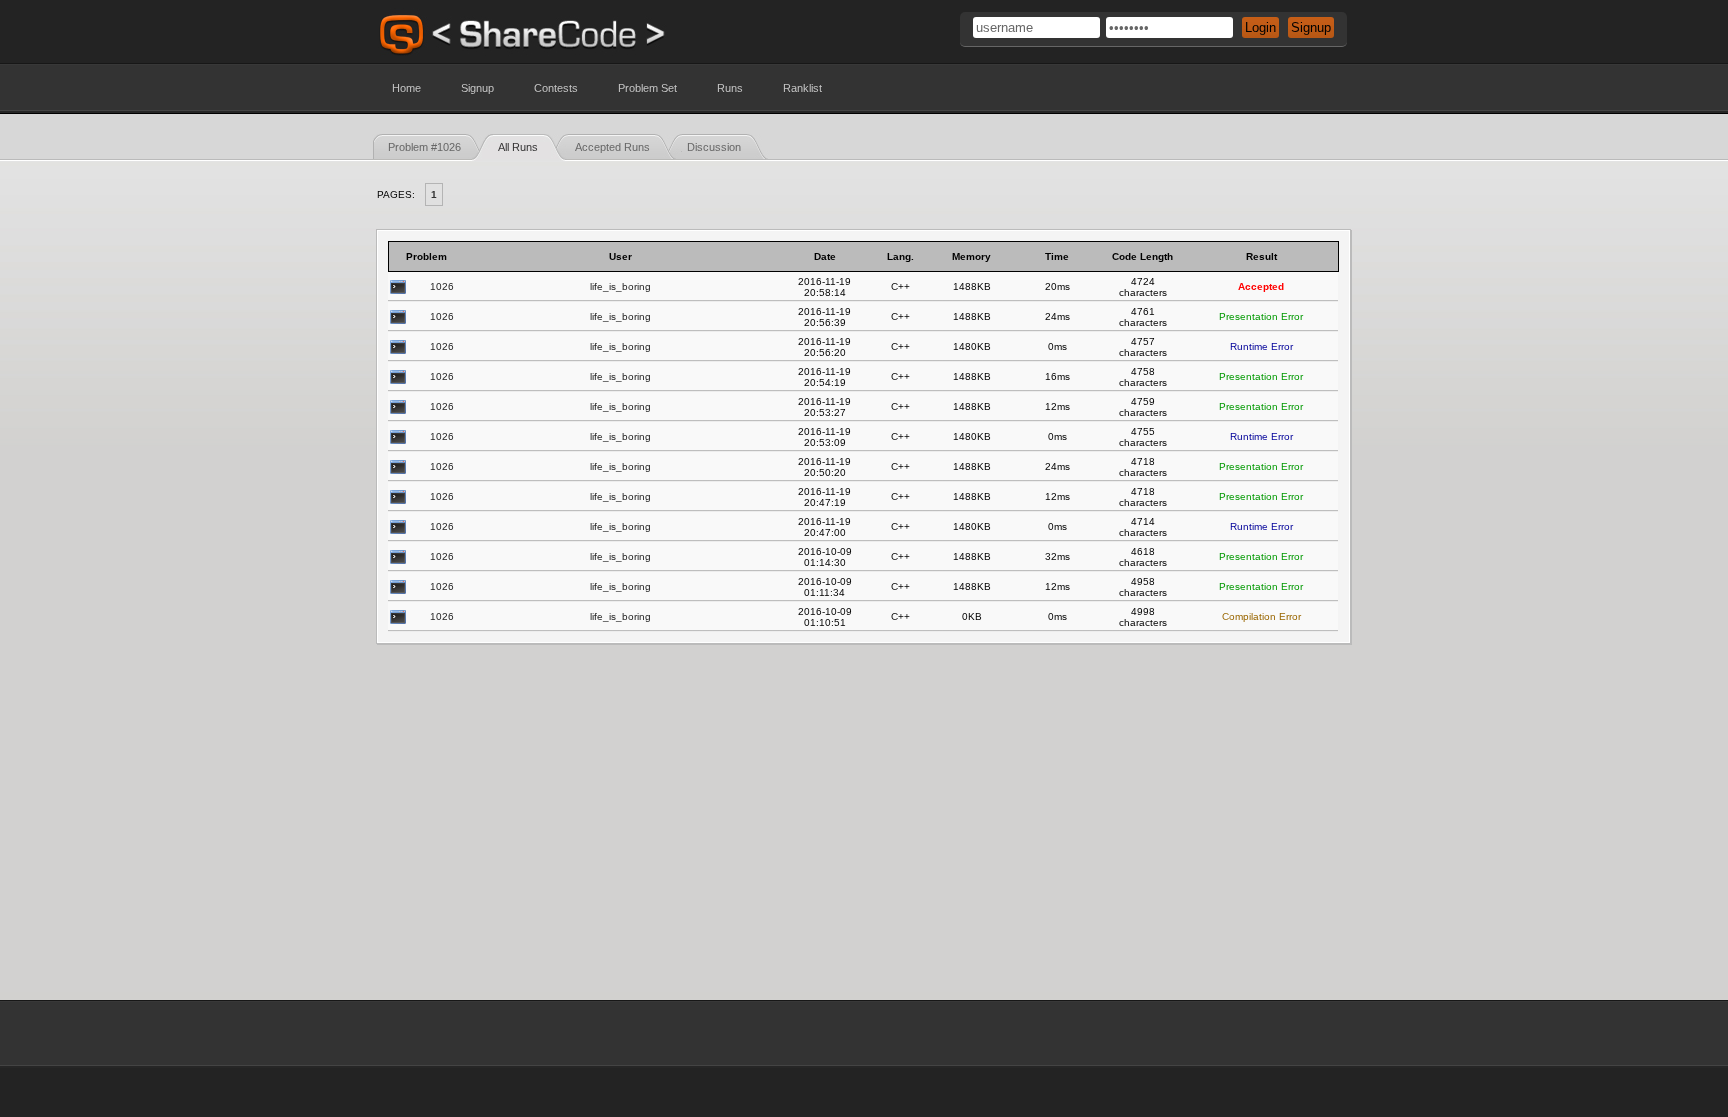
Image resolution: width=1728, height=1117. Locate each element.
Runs (730, 88)
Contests (556, 88)
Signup (477, 88)
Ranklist (802, 88)
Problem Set (647, 88)
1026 (442, 286)
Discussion (714, 147)
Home (406, 88)
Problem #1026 (424, 147)
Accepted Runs (612, 147)
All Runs (518, 147)
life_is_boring (620, 286)
